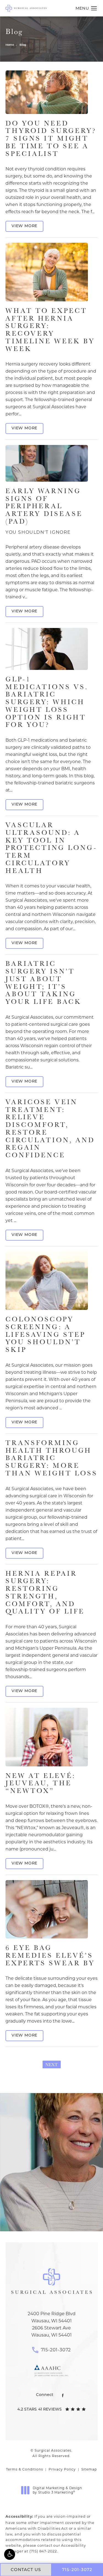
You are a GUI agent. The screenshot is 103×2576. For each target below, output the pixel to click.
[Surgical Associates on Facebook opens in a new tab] (63, 2396)
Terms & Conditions (25, 2469)
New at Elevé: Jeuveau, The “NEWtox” (41, 1783)
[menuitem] (63, 2396)
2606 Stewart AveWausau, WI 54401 (51, 2331)
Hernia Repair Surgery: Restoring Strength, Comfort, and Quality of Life (45, 1592)
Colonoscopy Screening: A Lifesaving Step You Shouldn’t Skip (45, 1334)
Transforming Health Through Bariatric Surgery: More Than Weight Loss (51, 1458)
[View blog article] (47, 92)
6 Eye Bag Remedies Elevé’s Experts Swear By (50, 1955)
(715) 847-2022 (43, 2551)
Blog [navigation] (23, 45)
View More (24, 226)
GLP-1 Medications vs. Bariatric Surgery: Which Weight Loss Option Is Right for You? (47, 702)
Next (52, 2065)
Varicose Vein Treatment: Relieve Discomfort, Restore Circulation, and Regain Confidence (50, 1128)
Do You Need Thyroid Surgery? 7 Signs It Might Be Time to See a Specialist (51, 138)
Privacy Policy (62, 2469)
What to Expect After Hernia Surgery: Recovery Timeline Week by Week (50, 329)
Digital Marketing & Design (57, 2490)
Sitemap (89, 2469)
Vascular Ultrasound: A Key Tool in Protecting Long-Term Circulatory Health (51, 848)
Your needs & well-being (51, 2211)
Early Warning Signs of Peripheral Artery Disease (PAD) (44, 511)
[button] (10, 2554)
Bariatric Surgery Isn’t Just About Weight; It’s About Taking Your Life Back (43, 982)
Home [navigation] (10, 45)
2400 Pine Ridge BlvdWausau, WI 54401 (52, 2317)
